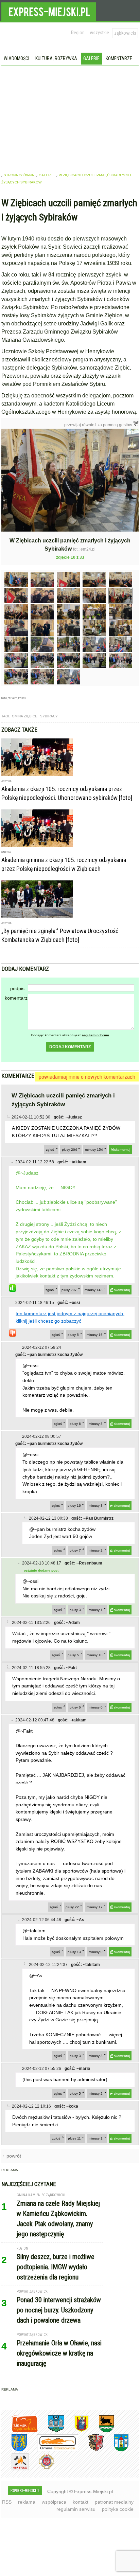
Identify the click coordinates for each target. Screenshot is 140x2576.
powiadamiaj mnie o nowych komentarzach (87, 1077)
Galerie (91, 58)
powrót (14, 2156)
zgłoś (50, 1150)
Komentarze (119, 58)
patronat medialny (114, 2502)
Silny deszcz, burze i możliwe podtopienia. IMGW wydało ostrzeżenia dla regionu (56, 2267)
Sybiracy (49, 716)
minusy (94, 1150)
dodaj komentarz (70, 1047)
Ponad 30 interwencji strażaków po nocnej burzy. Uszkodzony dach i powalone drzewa (59, 2310)
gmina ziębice (25, 716)
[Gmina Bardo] (76, 2431)
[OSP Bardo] (42, 2468)
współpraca (54, 2502)
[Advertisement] (70, 117)
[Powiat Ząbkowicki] (20, 2431)
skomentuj (122, 1150)
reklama (27, 2502)
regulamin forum (95, 1035)
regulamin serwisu (76, 2509)
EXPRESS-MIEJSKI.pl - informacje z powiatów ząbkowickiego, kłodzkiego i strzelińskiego (49, 11)
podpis (17, 988)
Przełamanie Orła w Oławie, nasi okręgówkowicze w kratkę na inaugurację (59, 2353)
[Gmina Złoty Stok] (91, 2450)
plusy (69, 1150)
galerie (46, 175)
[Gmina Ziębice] (116, 2450)
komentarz (16, 998)
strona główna (19, 175)
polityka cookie (118, 2509)
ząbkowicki (125, 33)
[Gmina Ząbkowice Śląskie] (51, 2431)
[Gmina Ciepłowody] (101, 2431)
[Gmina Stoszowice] (52, 2450)
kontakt (81, 2502)
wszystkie (99, 33)
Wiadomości (16, 58)
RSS (7, 2502)
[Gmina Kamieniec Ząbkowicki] (14, 2450)
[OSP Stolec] (15, 2469)
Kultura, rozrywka (56, 58)
